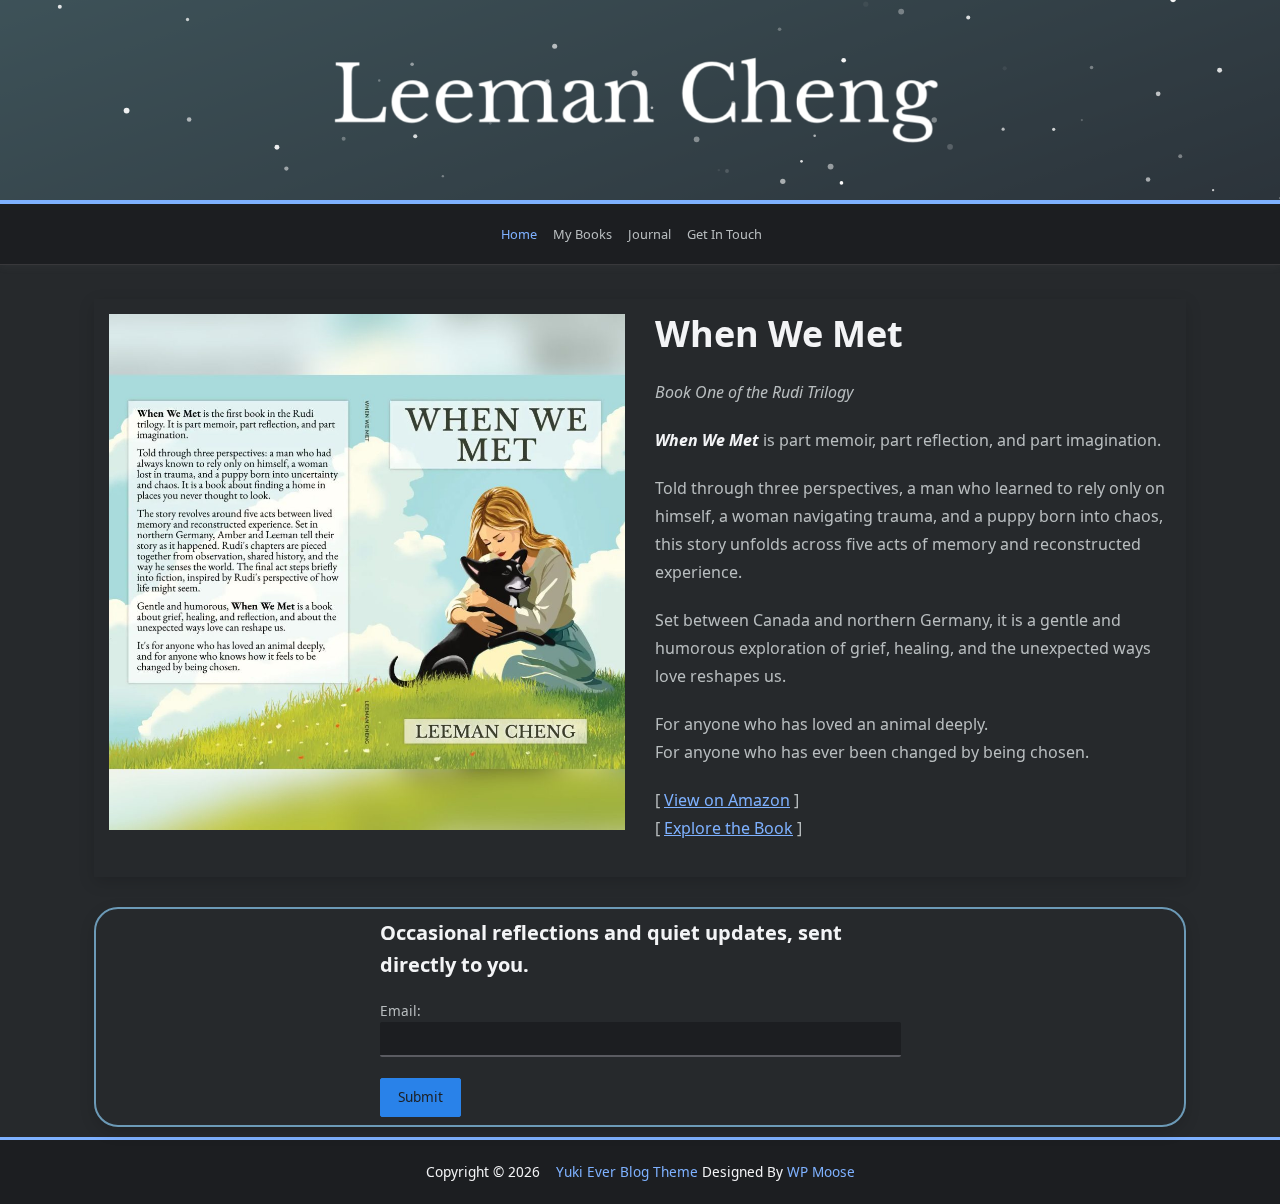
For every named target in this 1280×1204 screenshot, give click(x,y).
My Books (582, 234)
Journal (649, 234)
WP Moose (821, 1171)
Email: (400, 1010)
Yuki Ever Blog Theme (627, 1171)
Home (519, 234)
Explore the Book (728, 828)
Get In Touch (724, 234)
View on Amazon (727, 800)
